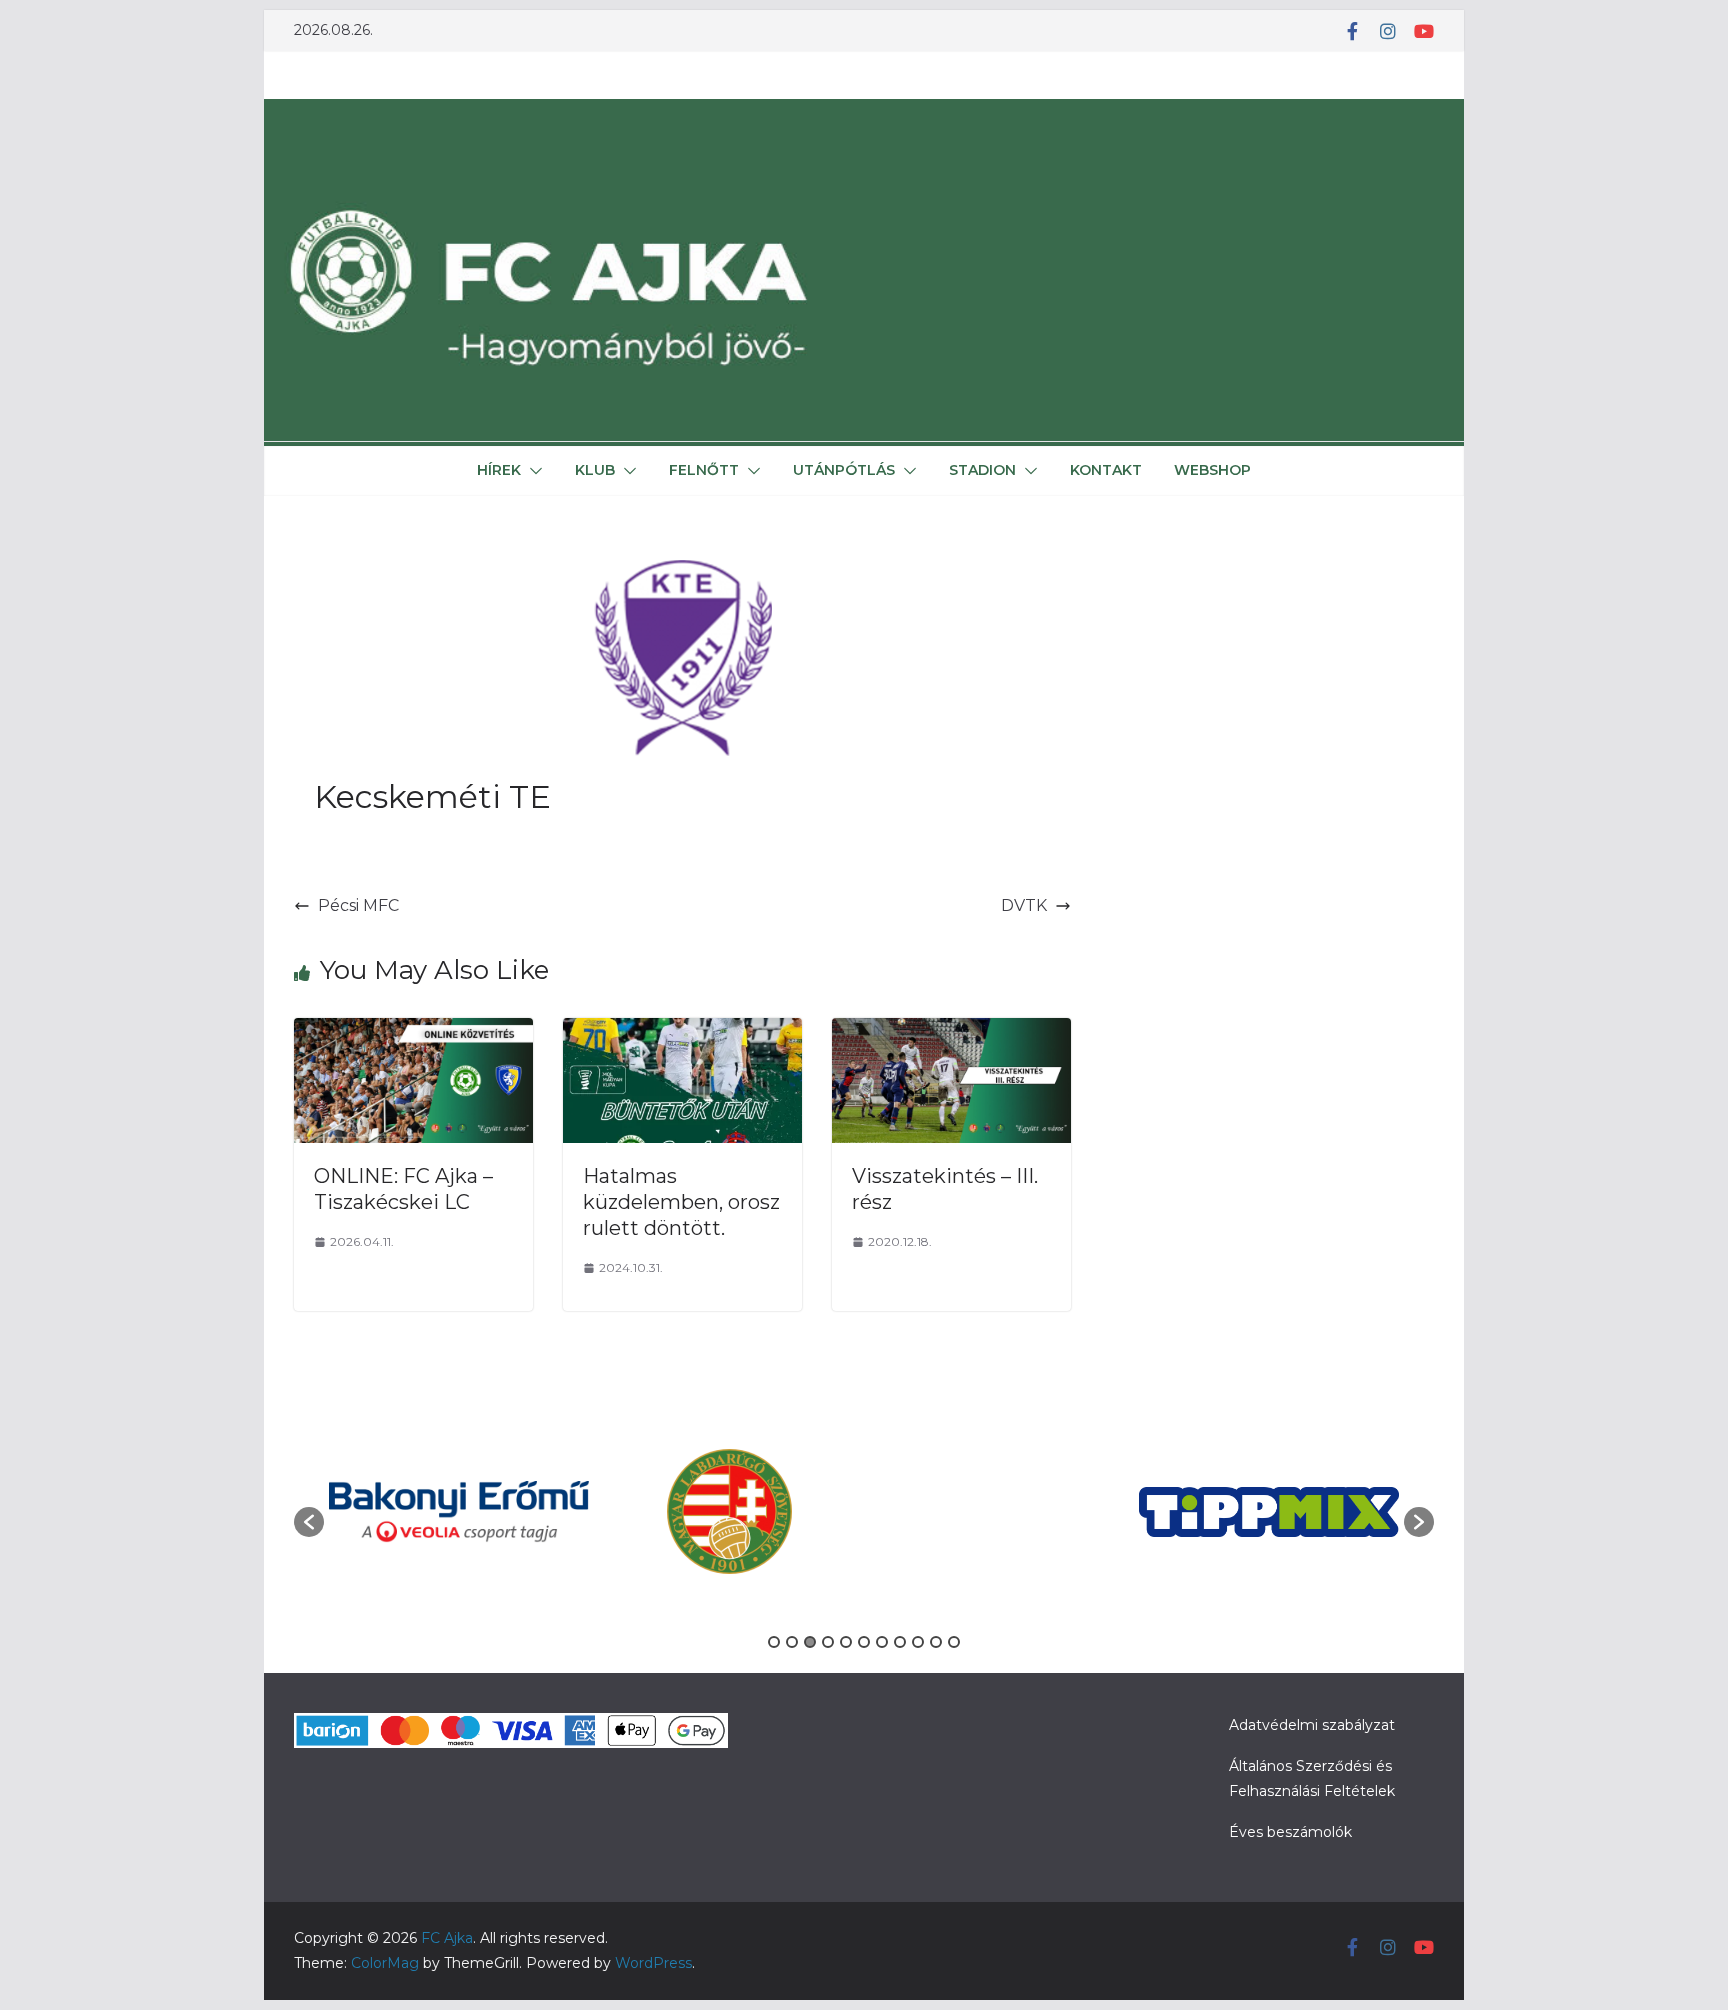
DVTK (1024, 905)
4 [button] (828, 1642)
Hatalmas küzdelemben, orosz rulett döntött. (681, 1202)
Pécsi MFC (358, 905)
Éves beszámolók (1290, 1832)
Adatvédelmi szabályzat (1312, 1725)
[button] (532, 471)
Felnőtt (704, 470)
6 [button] (864, 1642)
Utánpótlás (844, 470)
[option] (459, 1512)
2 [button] (792, 1642)
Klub (595, 470)
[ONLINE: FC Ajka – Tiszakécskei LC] (413, 1031)
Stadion (982, 470)
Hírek (499, 470)
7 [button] (882, 1642)
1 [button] (774, 1642)
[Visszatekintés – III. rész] (951, 1031)
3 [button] (810, 1642)
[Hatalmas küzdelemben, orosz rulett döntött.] (682, 1031)
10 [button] (936, 1642)
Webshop (1212, 470)
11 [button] (954, 1642)
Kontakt (1106, 470)
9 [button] (918, 1642)
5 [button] (846, 1642)
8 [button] (900, 1642)
